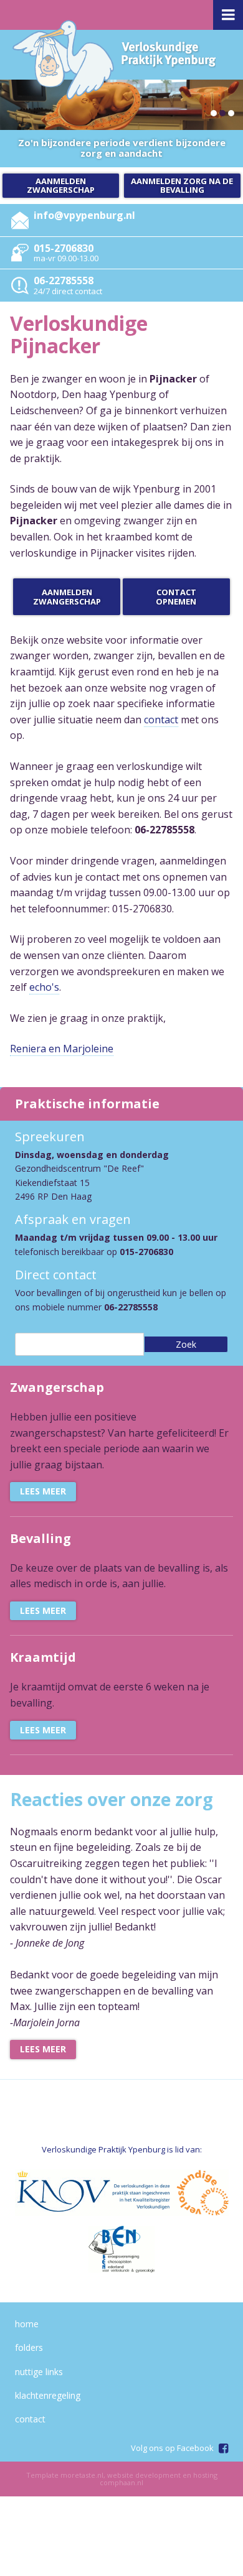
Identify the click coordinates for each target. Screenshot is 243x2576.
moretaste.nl (82, 2475)
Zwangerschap (57, 1387)
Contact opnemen (176, 596)
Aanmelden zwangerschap (61, 185)
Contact (30, 2419)
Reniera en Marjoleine (62, 1049)
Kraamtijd (43, 1657)
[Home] (114, 60)
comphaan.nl (121, 2482)
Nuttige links (39, 2372)
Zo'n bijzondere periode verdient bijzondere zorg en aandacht (122, 148)
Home (27, 2324)
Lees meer (43, 1491)
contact (161, 720)
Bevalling (40, 1538)
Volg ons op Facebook (172, 2448)
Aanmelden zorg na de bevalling (182, 185)
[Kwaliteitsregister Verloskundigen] (170, 2193)
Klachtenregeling (48, 2395)
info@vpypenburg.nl (84, 215)
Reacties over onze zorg (112, 1799)
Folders (29, 2347)
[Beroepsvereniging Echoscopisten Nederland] (121, 2249)
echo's (44, 987)
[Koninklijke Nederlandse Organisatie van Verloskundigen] (63, 2193)
